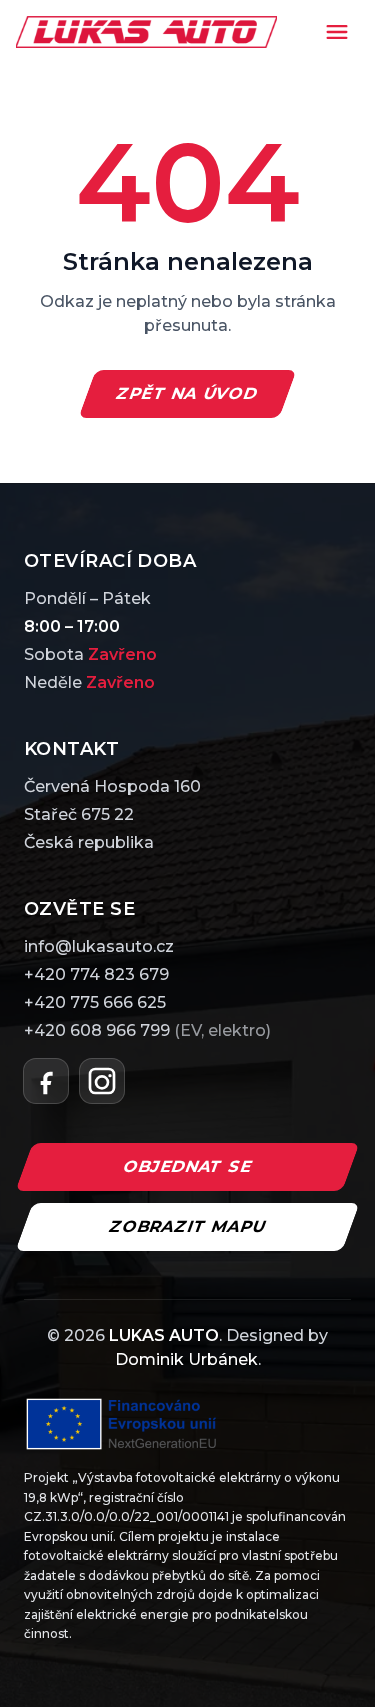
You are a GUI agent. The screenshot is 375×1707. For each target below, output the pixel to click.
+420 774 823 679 (96, 974)
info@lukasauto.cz (99, 946)
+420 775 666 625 (95, 1002)
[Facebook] (46, 1081)
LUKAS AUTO (164, 1335)
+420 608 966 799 (147, 1030)
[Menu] (337, 32)
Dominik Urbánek (186, 1359)
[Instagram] (102, 1081)
